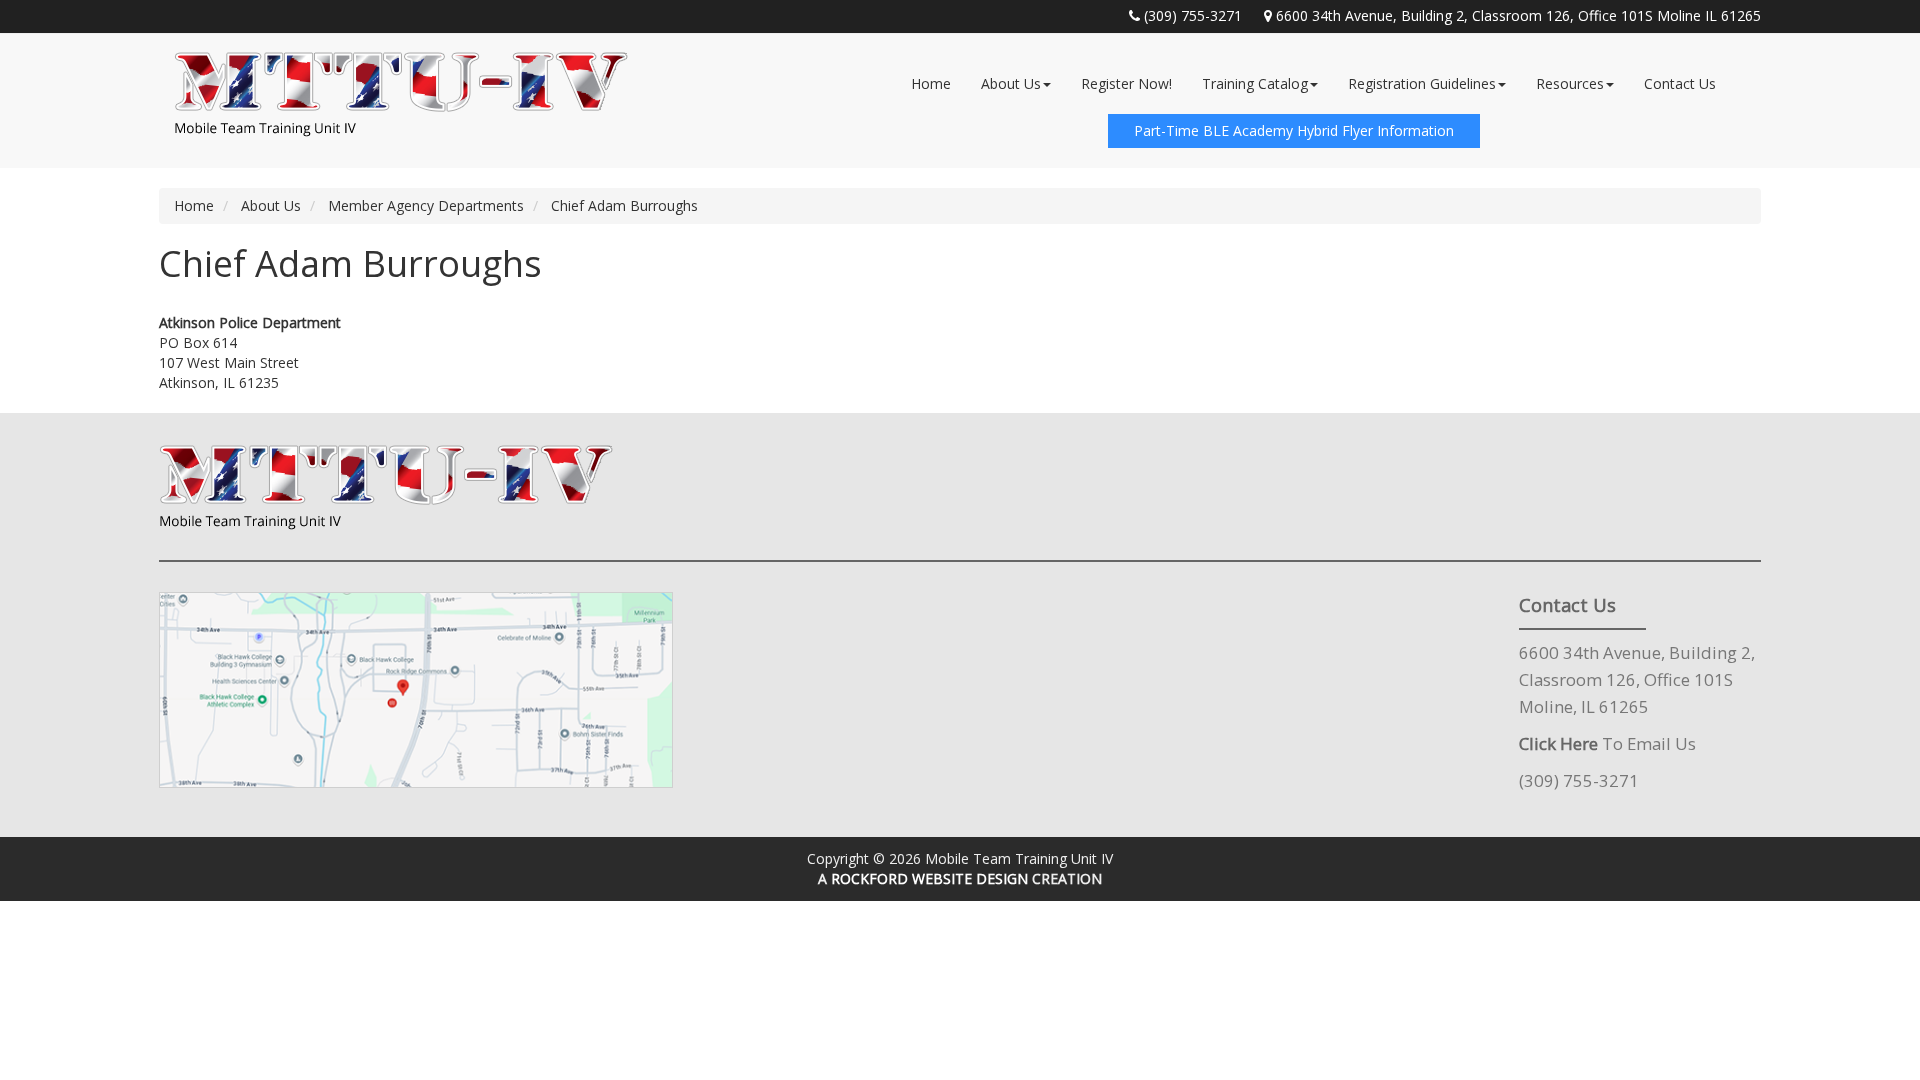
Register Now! (1126, 83)
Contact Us (1680, 83)
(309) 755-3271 (1193, 15)
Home (931, 83)
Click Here (1558, 743)
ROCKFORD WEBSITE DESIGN (929, 878)
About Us (1011, 83)
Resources (1570, 83)
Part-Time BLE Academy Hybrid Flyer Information (1294, 130)
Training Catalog (1255, 83)
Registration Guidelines (1422, 83)
